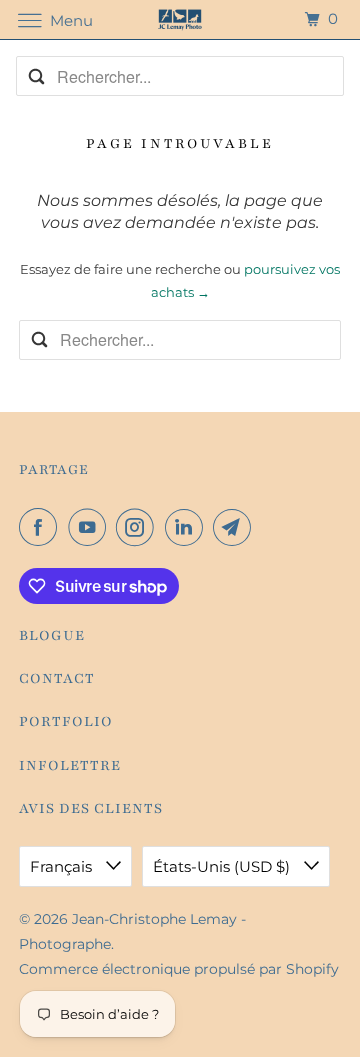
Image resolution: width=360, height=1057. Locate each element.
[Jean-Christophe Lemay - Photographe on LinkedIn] (188, 527)
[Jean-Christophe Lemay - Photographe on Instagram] (139, 527)
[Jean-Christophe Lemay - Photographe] (180, 19)
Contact (57, 678)
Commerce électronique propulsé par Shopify (179, 969)
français (63, 866)
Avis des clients (91, 808)
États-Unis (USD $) (223, 866)
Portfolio (66, 721)
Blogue (52, 635)
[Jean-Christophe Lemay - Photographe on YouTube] (91, 527)
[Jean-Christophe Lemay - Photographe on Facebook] (42, 527)
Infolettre (70, 765)
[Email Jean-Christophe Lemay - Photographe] (236, 527)
